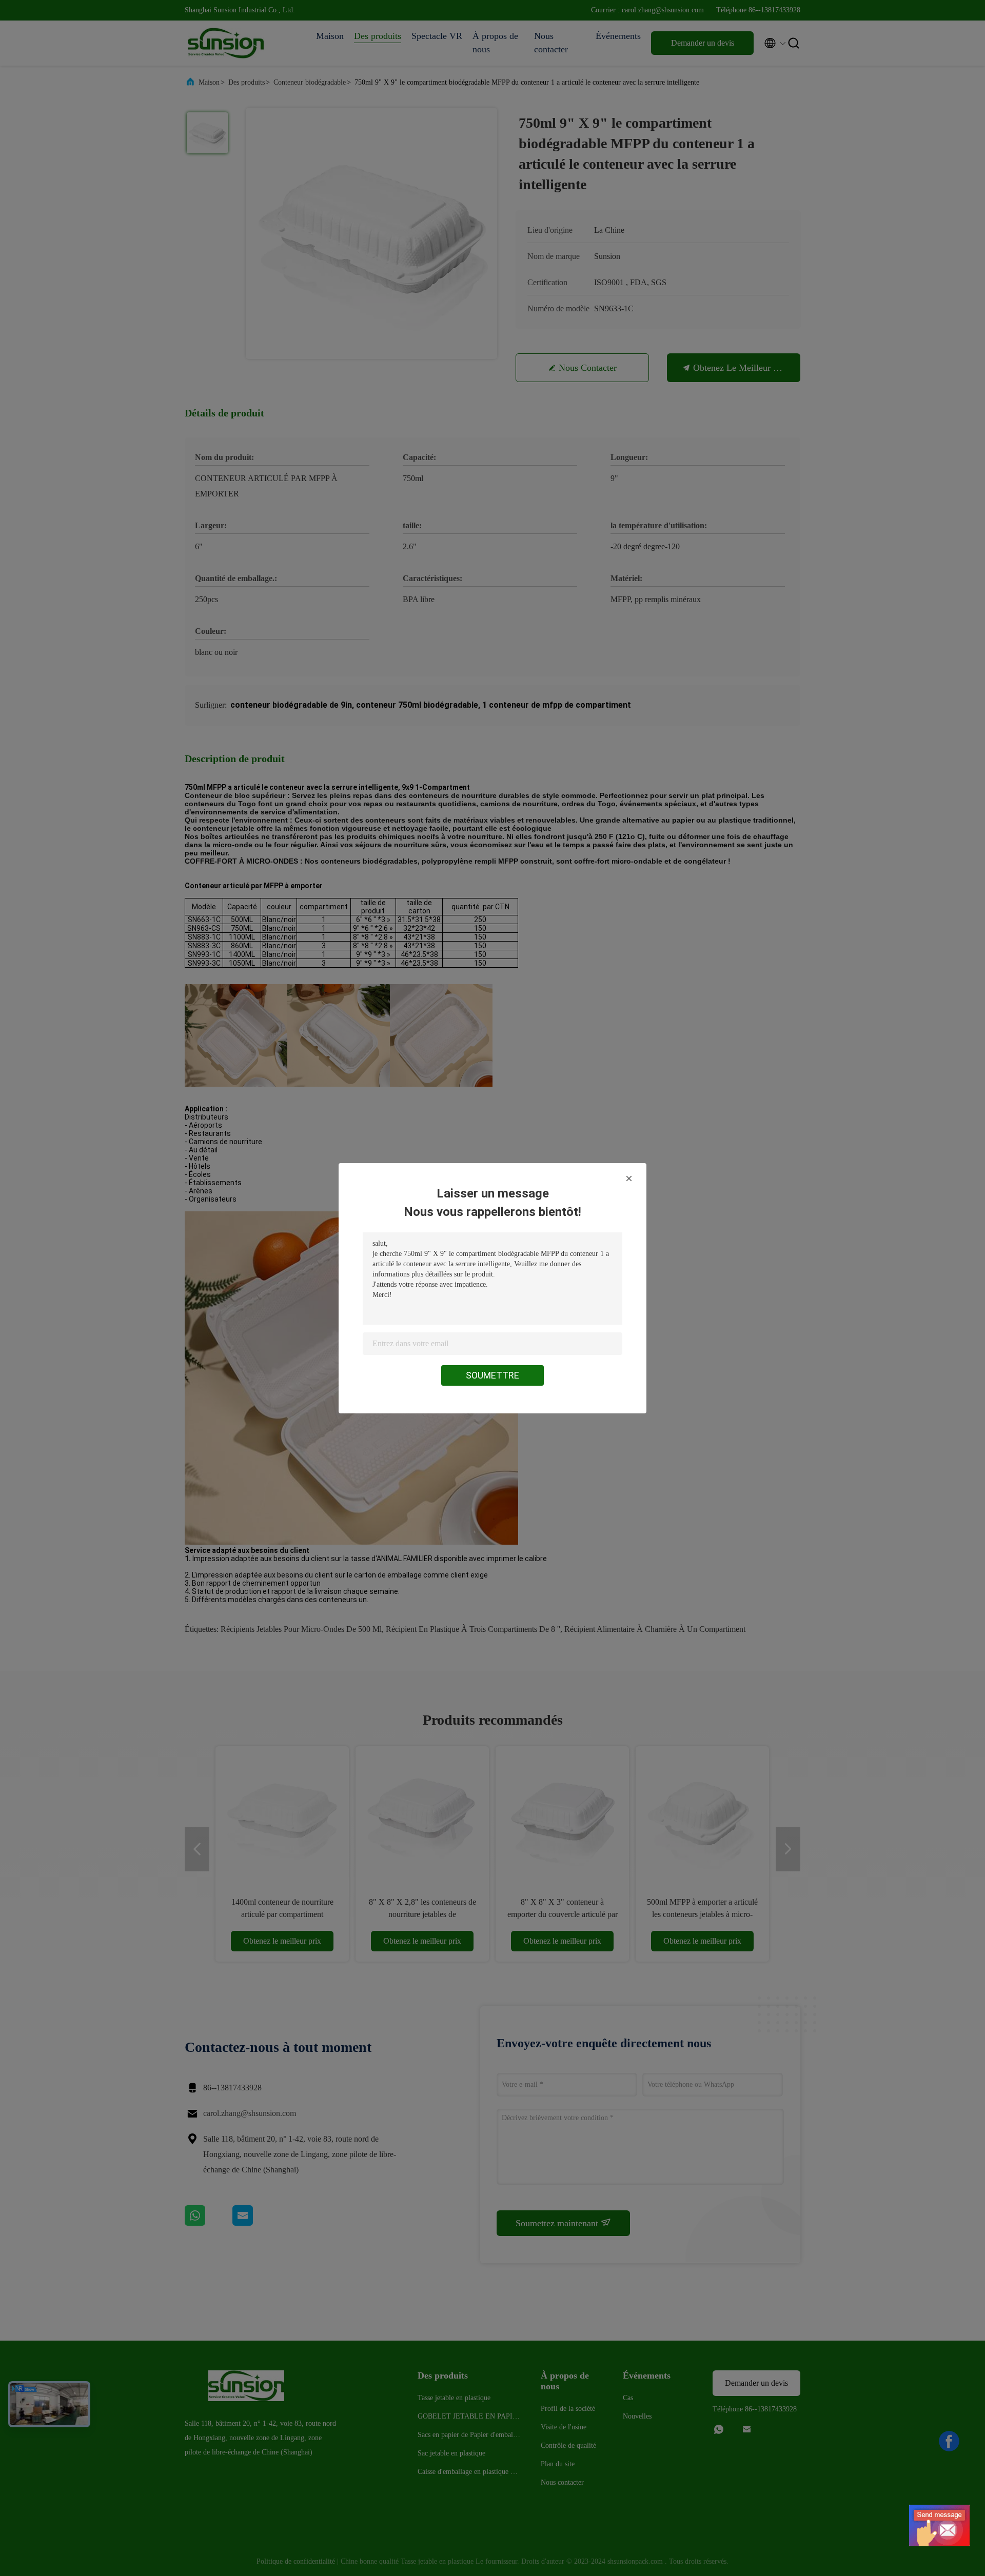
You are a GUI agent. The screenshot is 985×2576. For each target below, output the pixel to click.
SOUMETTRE (493, 1375)
